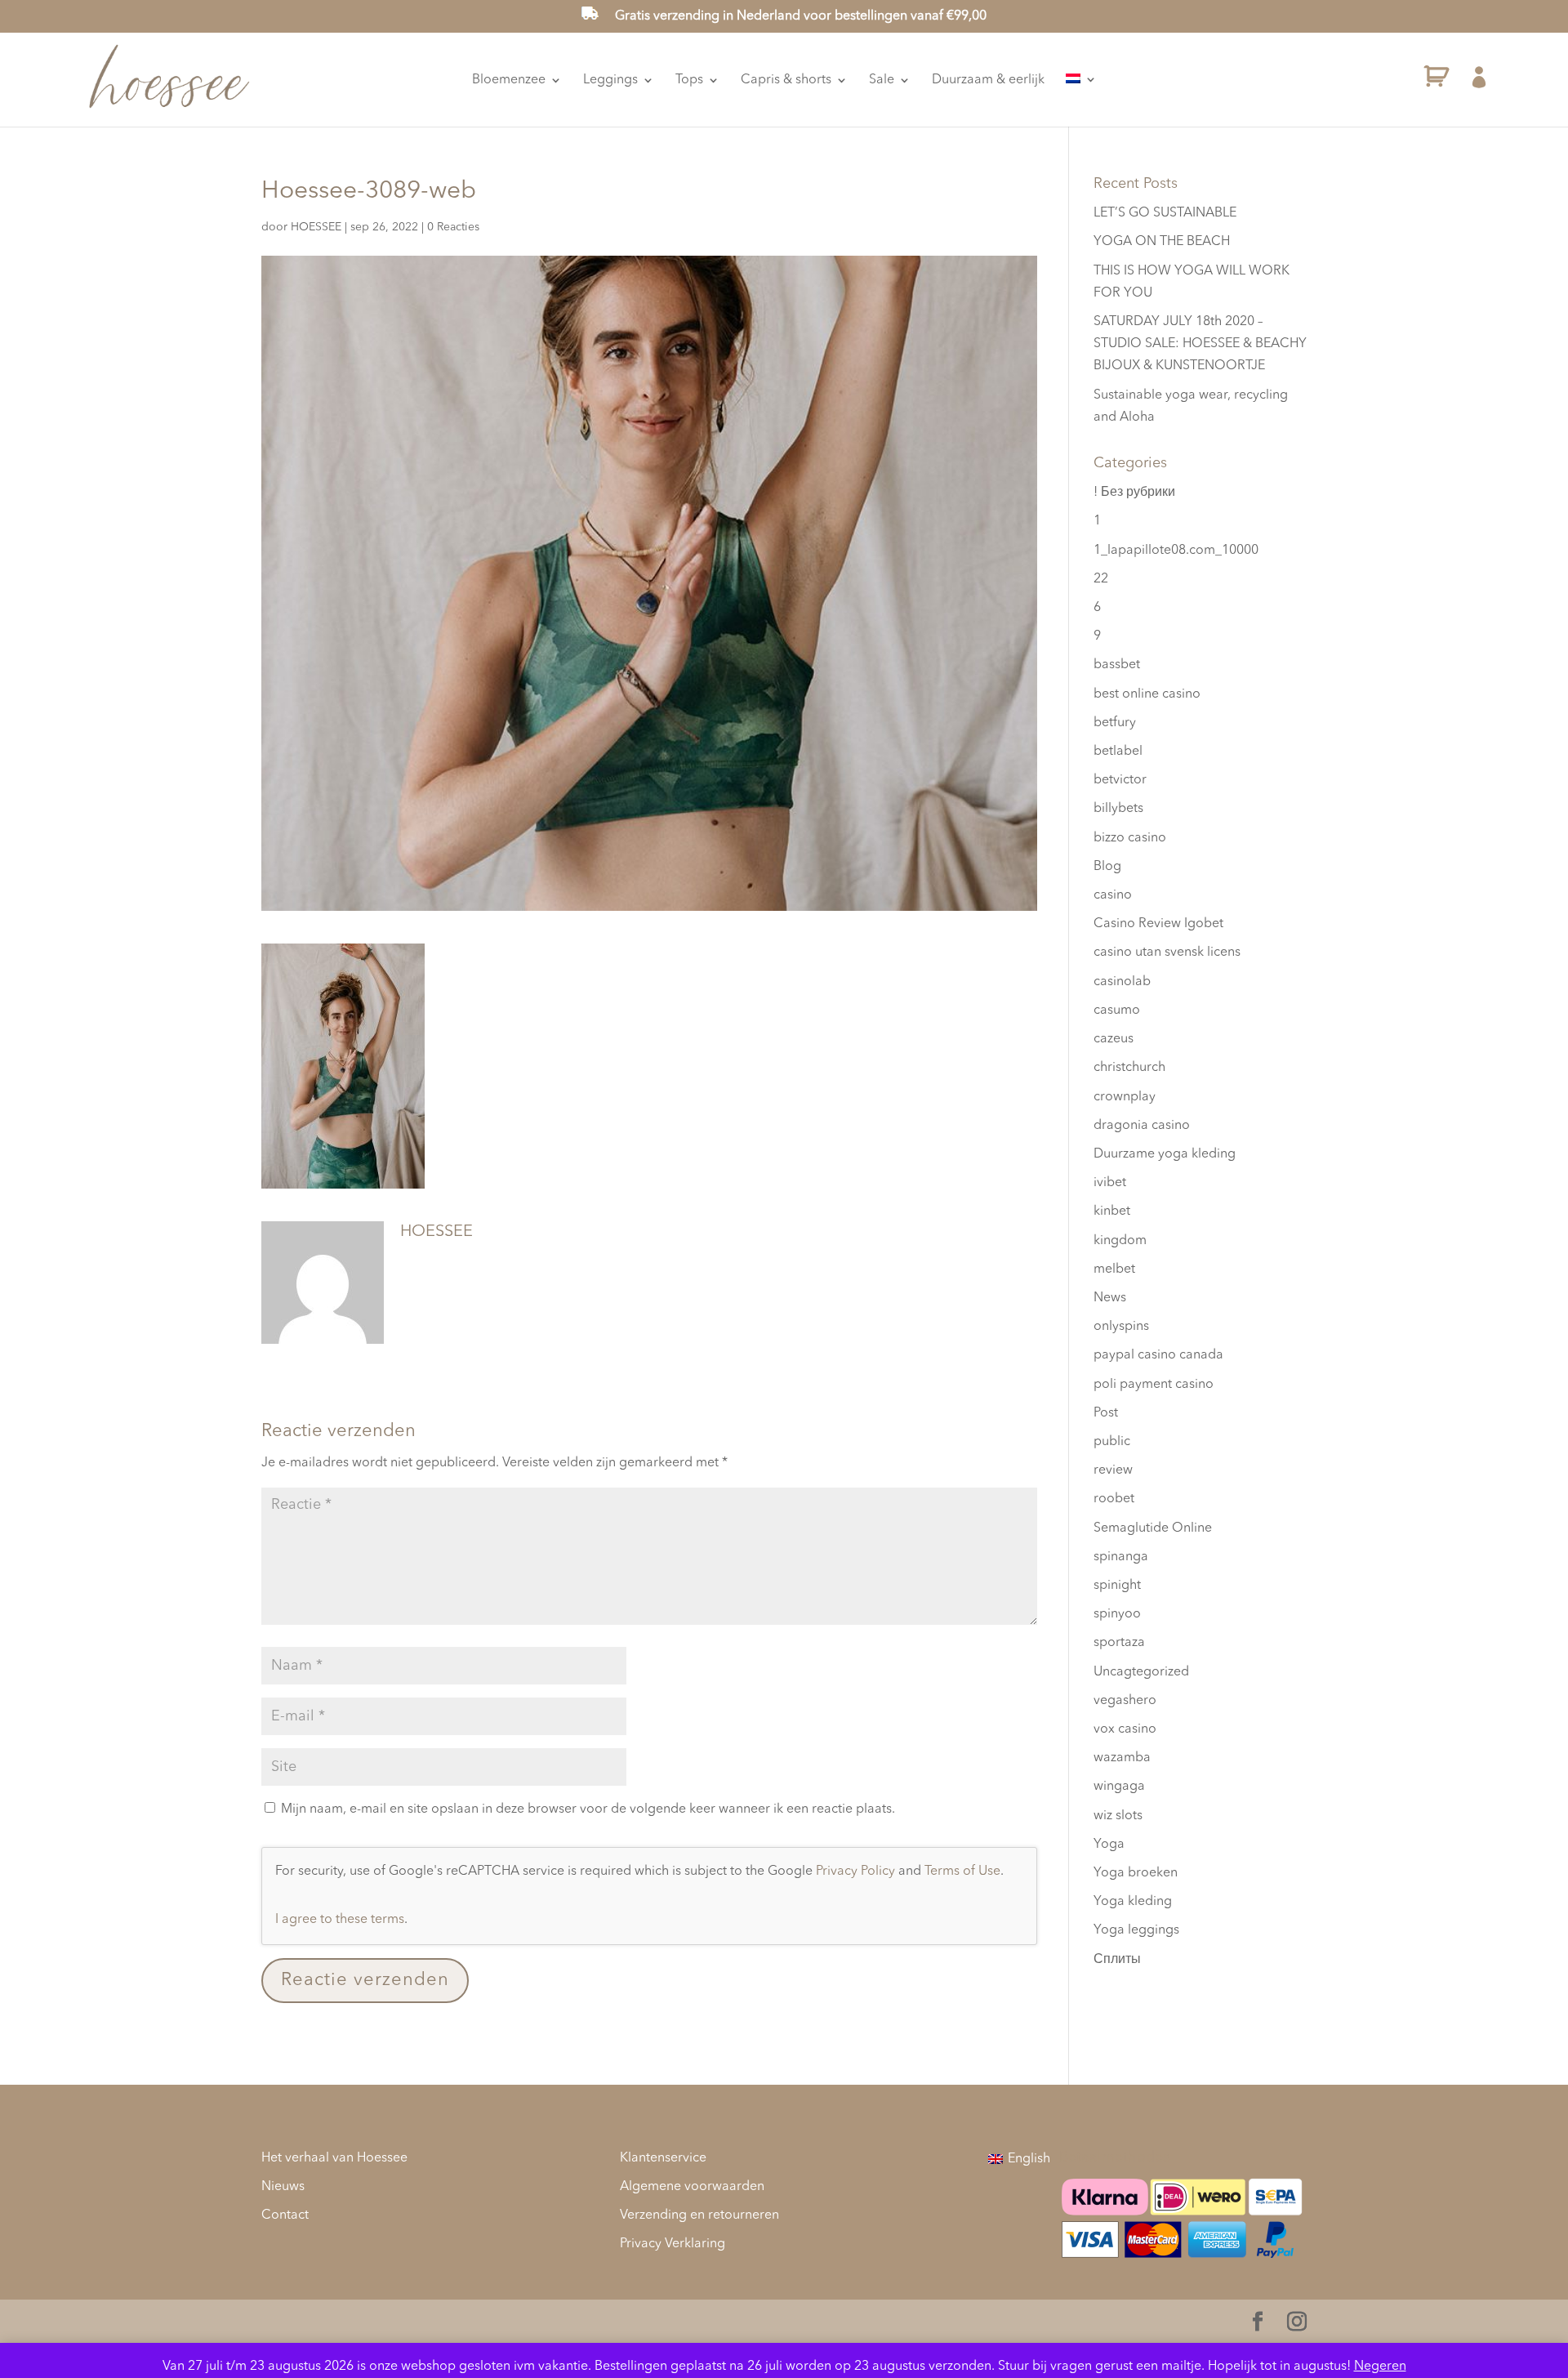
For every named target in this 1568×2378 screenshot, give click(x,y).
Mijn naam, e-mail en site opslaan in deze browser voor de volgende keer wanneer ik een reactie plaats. (588, 1809)
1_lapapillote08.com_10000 (1176, 551)
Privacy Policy (855, 1872)
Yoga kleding (1133, 1902)
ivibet (1110, 1183)
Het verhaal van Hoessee (334, 2158)
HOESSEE (316, 227)
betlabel (1118, 752)
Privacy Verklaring (673, 2244)
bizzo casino (1130, 838)
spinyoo (1117, 1614)
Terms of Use (962, 1872)
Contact (285, 2215)
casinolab (1122, 982)
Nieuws (283, 2187)
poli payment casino (1154, 1385)
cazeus (1114, 1039)
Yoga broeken (1136, 1873)
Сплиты (1117, 1960)
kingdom (1120, 1241)
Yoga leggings (1136, 1930)
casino (1113, 895)
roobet (1114, 1499)
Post (1106, 1413)
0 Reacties (453, 227)
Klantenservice (663, 2158)
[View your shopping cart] (1437, 80)
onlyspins (1121, 1327)
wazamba (1122, 1758)
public (1112, 1442)
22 (1101, 579)
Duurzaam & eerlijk (988, 80)
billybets (1118, 809)
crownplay (1125, 1097)
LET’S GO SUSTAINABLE (1165, 213)
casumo (1117, 1011)
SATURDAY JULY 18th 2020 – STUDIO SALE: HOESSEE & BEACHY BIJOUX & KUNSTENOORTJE (1200, 344)
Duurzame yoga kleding (1165, 1154)
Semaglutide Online (1153, 1528)
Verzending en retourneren (699, 2215)
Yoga (1109, 1845)
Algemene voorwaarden (692, 2187)
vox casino (1125, 1729)
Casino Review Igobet (1158, 924)
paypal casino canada (1158, 1355)
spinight (1117, 1586)
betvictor (1120, 780)
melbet (1114, 1269)
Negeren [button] (1380, 2367)
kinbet (1112, 1211)
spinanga (1121, 1557)
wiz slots (1118, 1816)
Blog (1107, 867)
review (1113, 1470)
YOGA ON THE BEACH (1162, 242)
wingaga (1119, 1787)
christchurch (1129, 1068)
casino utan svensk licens (1167, 953)
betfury (1115, 723)
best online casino (1147, 694)
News (1110, 1298)
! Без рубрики (1134, 493)
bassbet (1117, 665)
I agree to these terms (340, 1920)
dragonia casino (1142, 1126)
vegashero (1125, 1701)
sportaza (1119, 1643)
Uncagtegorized (1141, 1672)
